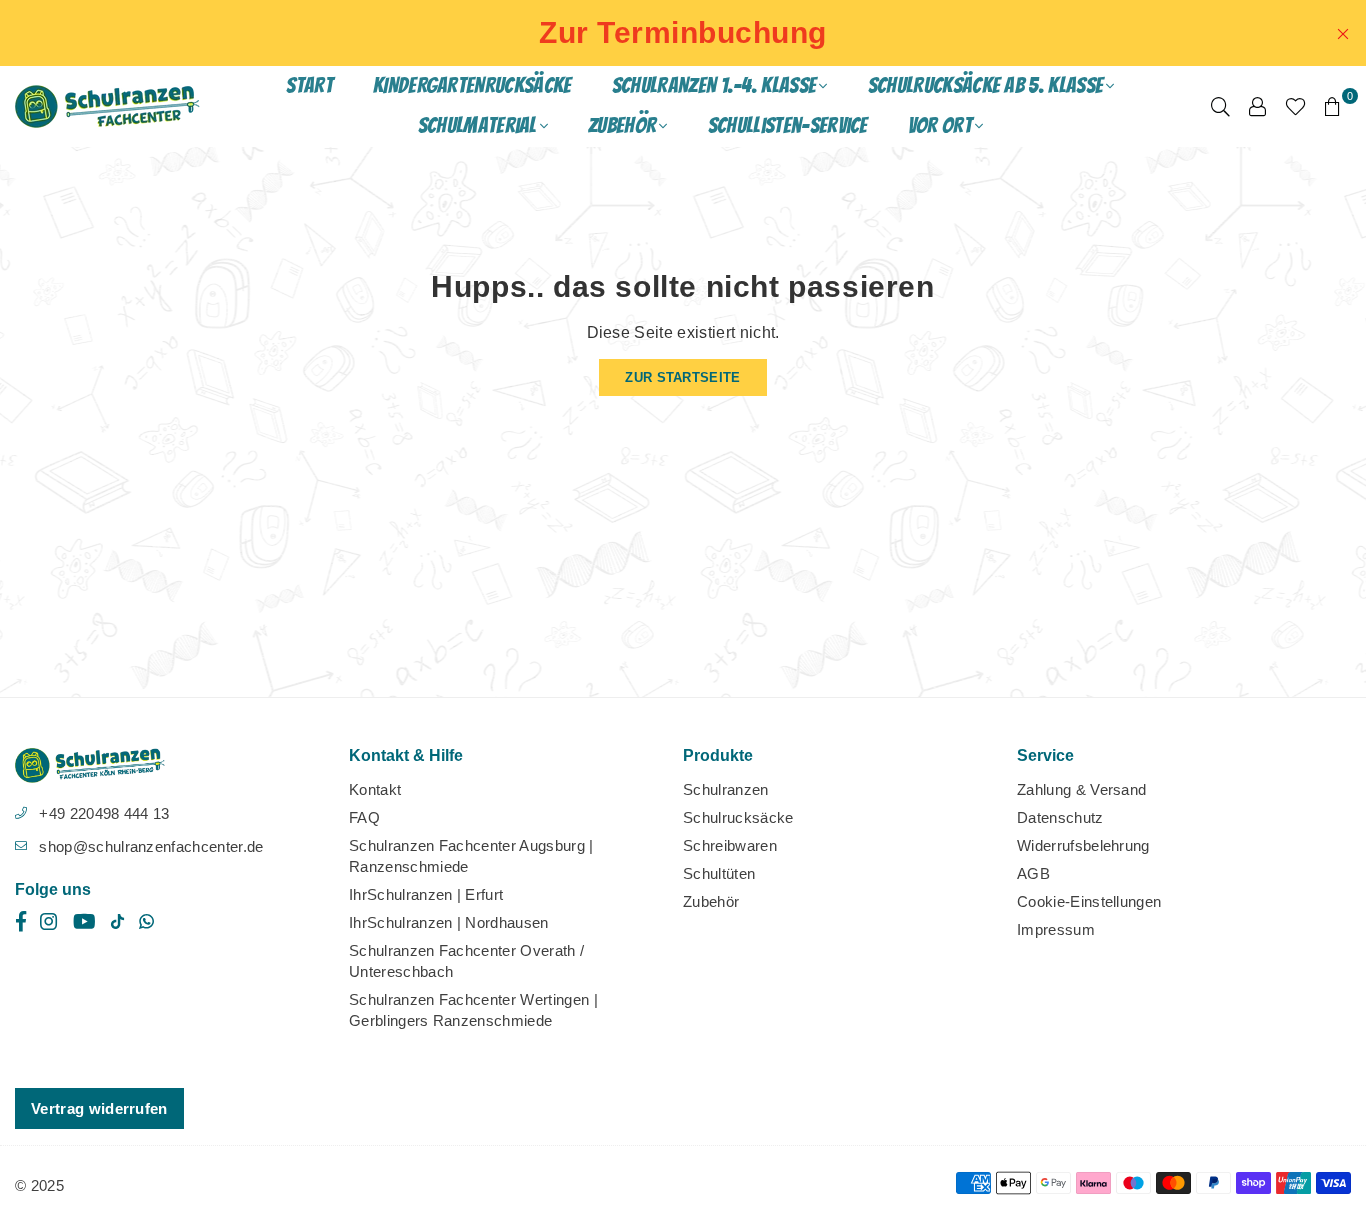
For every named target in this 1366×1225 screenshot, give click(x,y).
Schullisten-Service (788, 125)
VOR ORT (940, 125)
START (309, 85)
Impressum (1056, 929)
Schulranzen (726, 789)
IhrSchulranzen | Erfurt (426, 894)
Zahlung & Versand (1081, 789)
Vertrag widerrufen (99, 1108)
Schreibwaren (730, 845)
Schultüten (719, 873)
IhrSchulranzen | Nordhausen (449, 922)
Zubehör (711, 901)
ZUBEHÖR (622, 125)
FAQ (364, 817)
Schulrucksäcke (738, 817)
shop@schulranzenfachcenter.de (151, 846)
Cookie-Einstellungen (1089, 901)
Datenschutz (1060, 817)
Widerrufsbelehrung (1083, 845)
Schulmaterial (477, 125)
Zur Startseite (682, 377)
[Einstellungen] (1258, 106)
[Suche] (1220, 106)
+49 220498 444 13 (104, 813)
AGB (1033, 873)
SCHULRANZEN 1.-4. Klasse (714, 85)
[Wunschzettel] (1295, 106)
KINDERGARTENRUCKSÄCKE (472, 85)
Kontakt (375, 789)
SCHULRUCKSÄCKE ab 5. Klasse (986, 85)
